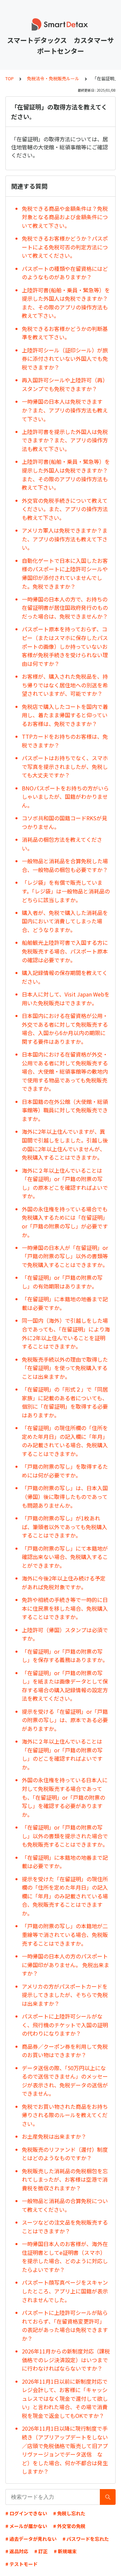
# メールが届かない (26, 2526)
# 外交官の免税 (69, 2526)
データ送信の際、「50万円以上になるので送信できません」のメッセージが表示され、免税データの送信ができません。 (65, 2081)
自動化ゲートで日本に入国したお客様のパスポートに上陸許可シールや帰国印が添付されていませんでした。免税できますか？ (65, 573)
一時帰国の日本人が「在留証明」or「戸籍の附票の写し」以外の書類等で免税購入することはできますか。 (65, 1256)
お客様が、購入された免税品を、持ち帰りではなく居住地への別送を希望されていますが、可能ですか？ (65, 685)
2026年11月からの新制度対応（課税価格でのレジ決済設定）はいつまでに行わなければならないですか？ (66, 2360)
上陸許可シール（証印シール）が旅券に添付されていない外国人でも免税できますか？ (65, 359)
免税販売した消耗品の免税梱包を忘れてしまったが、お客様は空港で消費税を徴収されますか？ (65, 2179)
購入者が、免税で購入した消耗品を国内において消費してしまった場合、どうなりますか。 (65, 921)
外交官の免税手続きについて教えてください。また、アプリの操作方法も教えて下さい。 (65, 509)
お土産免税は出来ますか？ (54, 2136)
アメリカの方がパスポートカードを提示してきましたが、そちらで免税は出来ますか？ (65, 1995)
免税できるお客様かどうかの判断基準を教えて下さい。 (65, 333)
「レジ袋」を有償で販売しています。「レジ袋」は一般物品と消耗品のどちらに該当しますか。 (66, 891)
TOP (10, 78)
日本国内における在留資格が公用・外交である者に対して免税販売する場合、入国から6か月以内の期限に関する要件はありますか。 (65, 1029)
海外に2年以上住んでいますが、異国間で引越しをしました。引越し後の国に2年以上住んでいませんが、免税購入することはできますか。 (65, 1144)
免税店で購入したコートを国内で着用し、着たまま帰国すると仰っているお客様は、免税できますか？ (65, 715)
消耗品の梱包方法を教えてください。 (62, 844)
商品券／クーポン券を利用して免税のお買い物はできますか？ (65, 2051)
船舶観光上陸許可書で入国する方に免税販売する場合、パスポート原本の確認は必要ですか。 (65, 951)
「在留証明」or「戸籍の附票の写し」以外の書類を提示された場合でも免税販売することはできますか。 (65, 1836)
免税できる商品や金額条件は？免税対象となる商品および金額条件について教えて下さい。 (65, 217)
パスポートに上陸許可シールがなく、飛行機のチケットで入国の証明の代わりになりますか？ (65, 2025)
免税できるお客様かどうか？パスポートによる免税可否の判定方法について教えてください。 (65, 247)
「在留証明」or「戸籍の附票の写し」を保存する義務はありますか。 (65, 1656)
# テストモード (22, 2564)
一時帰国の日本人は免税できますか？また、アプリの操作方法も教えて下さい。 (65, 410)
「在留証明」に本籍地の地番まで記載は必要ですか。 (65, 1303)
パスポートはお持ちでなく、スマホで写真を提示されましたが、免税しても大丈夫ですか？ (65, 766)
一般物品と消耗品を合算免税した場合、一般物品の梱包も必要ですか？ (65, 865)
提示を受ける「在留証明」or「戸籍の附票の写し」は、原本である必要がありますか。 (65, 1720)
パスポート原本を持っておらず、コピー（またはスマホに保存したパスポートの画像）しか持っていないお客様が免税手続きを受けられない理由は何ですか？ (65, 646)
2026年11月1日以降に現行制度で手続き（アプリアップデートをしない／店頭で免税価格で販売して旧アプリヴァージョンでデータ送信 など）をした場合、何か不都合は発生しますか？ (65, 2450)
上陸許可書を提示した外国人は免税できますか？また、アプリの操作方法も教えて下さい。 (65, 440)
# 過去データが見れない (31, 2539)
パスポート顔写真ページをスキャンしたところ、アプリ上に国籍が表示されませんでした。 (65, 2291)
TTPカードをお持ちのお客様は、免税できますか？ (65, 741)
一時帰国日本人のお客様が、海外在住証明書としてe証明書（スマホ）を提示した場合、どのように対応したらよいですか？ (65, 2257)
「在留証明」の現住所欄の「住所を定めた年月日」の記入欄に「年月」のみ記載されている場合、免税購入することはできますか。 (65, 1441)
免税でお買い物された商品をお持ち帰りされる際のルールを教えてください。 (65, 2115)
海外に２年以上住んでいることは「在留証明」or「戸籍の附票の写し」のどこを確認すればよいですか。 (62, 1754)
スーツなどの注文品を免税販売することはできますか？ (65, 2227)
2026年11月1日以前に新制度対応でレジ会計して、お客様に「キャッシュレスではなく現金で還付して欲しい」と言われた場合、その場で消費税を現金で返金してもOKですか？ (65, 2398)
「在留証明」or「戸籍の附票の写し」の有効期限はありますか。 (62, 1282)
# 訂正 (41, 2551)
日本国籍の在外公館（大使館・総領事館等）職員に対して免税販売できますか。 (65, 1110)
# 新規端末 (65, 2551)
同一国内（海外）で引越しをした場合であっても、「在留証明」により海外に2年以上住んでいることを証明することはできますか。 (66, 1333)
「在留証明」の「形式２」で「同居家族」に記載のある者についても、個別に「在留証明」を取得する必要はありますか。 (65, 1402)
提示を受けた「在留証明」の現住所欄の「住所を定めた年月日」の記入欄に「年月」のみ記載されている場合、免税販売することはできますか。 (65, 1896)
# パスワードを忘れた (86, 2539)
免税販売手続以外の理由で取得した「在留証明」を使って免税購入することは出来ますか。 (65, 1368)
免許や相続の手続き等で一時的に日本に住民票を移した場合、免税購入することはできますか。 (65, 1608)
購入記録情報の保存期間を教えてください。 (65, 977)
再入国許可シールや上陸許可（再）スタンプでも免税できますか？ (65, 384)
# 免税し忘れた (69, 2513)
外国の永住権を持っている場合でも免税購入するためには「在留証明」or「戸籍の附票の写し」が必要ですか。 (65, 1222)
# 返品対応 (17, 2551)
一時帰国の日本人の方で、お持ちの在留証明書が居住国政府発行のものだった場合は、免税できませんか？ (65, 608)
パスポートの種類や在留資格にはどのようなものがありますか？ (65, 273)
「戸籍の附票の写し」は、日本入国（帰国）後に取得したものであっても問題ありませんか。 (65, 1496)
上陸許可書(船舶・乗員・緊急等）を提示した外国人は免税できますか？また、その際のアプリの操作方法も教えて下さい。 (66, 303)
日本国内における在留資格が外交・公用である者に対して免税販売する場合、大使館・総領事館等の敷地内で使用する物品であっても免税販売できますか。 (65, 1071)
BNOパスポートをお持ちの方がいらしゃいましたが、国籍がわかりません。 (65, 797)
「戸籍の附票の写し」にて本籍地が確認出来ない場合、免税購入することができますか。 (65, 1557)
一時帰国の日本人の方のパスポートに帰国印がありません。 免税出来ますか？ (66, 1965)
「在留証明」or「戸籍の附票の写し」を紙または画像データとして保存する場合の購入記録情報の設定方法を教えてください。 (65, 1686)
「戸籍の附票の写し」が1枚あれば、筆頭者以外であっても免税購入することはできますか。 (65, 1527)
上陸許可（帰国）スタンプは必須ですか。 (65, 1634)
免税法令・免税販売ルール (53, 78)
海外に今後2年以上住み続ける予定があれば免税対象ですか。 (64, 1583)
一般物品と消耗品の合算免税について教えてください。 (65, 2205)
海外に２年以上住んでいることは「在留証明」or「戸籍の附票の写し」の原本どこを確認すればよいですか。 (65, 1183)
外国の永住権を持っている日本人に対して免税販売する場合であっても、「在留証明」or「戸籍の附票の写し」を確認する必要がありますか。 (65, 1797)
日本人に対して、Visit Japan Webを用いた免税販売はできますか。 (66, 999)
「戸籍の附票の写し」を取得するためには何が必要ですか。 (65, 1471)
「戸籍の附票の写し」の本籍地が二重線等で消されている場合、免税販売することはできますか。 (65, 1934)
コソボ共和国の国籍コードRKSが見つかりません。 (65, 822)
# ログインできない (26, 2513)
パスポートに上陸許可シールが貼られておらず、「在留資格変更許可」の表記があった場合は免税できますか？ (65, 2325)
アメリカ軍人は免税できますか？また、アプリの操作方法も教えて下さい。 (65, 539)
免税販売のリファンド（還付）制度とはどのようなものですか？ (65, 2154)
